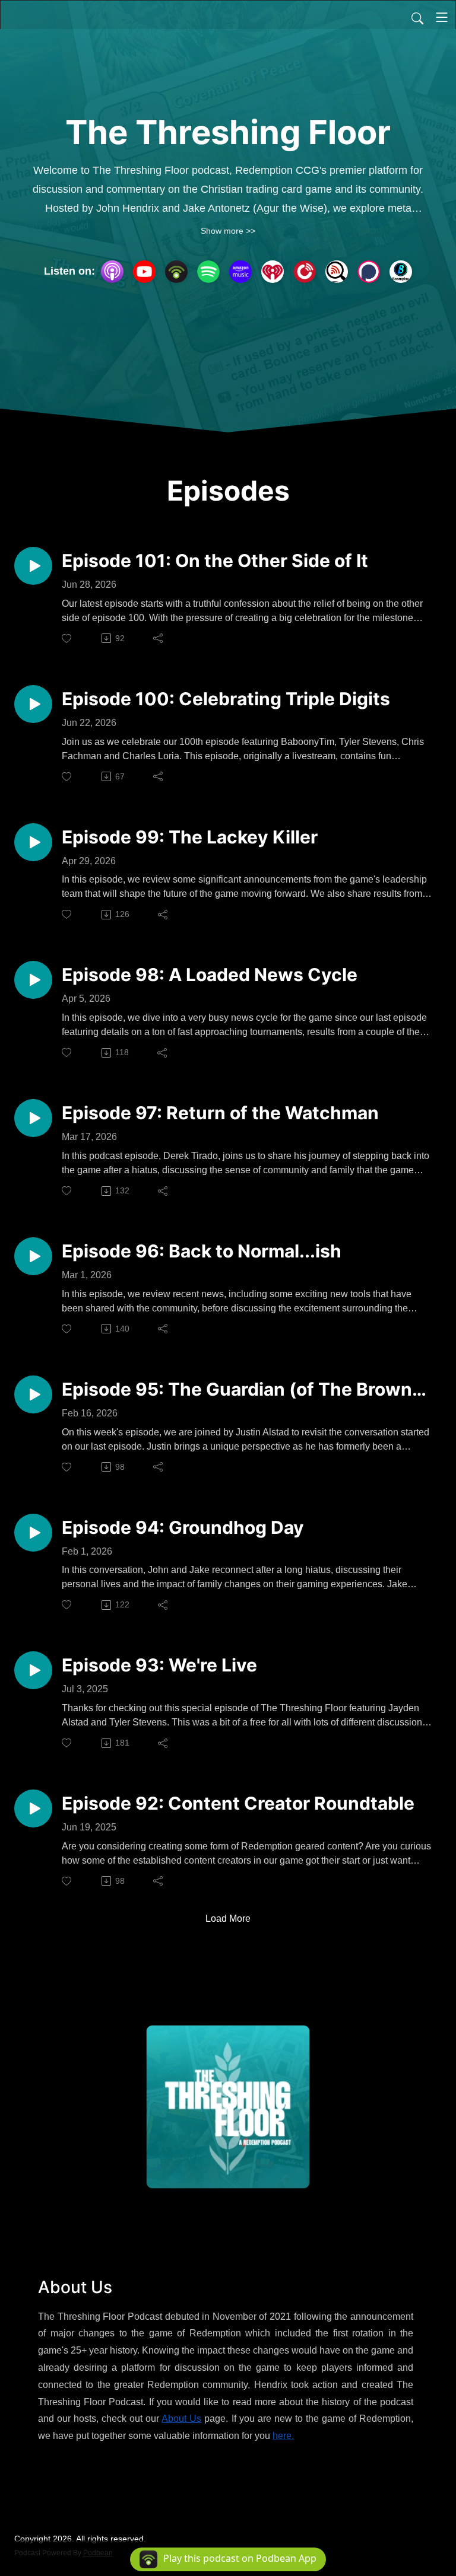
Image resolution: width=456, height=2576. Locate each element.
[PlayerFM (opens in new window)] (305, 272)
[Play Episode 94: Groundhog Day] (33, 1533)
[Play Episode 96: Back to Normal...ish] (33, 1256)
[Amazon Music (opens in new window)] (240, 272)
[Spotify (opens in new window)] (208, 272)
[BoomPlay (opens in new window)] (401, 272)
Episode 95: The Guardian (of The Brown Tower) (237, 1389)
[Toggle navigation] (442, 17)
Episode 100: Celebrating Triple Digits (226, 699)
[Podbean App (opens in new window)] (176, 272)
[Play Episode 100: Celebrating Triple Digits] (33, 704)
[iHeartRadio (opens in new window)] (273, 272)
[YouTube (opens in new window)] (144, 272)
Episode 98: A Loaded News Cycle (210, 975)
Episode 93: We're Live (159, 1665)
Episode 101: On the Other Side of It (215, 561)
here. (283, 2436)
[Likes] (67, 639)
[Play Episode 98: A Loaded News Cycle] (33, 980)
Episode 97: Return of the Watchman (220, 1113)
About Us (181, 2419)
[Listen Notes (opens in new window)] (337, 272)
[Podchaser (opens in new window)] (369, 272)
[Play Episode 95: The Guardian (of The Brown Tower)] (33, 1394)
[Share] (159, 638)
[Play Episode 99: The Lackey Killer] (33, 842)
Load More (228, 1919)
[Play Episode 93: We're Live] (33, 1670)
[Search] (417, 17)
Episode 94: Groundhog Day (183, 1527)
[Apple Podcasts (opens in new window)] (112, 272)
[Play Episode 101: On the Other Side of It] (33, 566)
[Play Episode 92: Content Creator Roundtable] (33, 1808)
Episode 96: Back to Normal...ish (202, 1251)
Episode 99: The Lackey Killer (190, 837)
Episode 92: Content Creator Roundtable (238, 1803)
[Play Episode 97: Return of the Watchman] (33, 1118)
